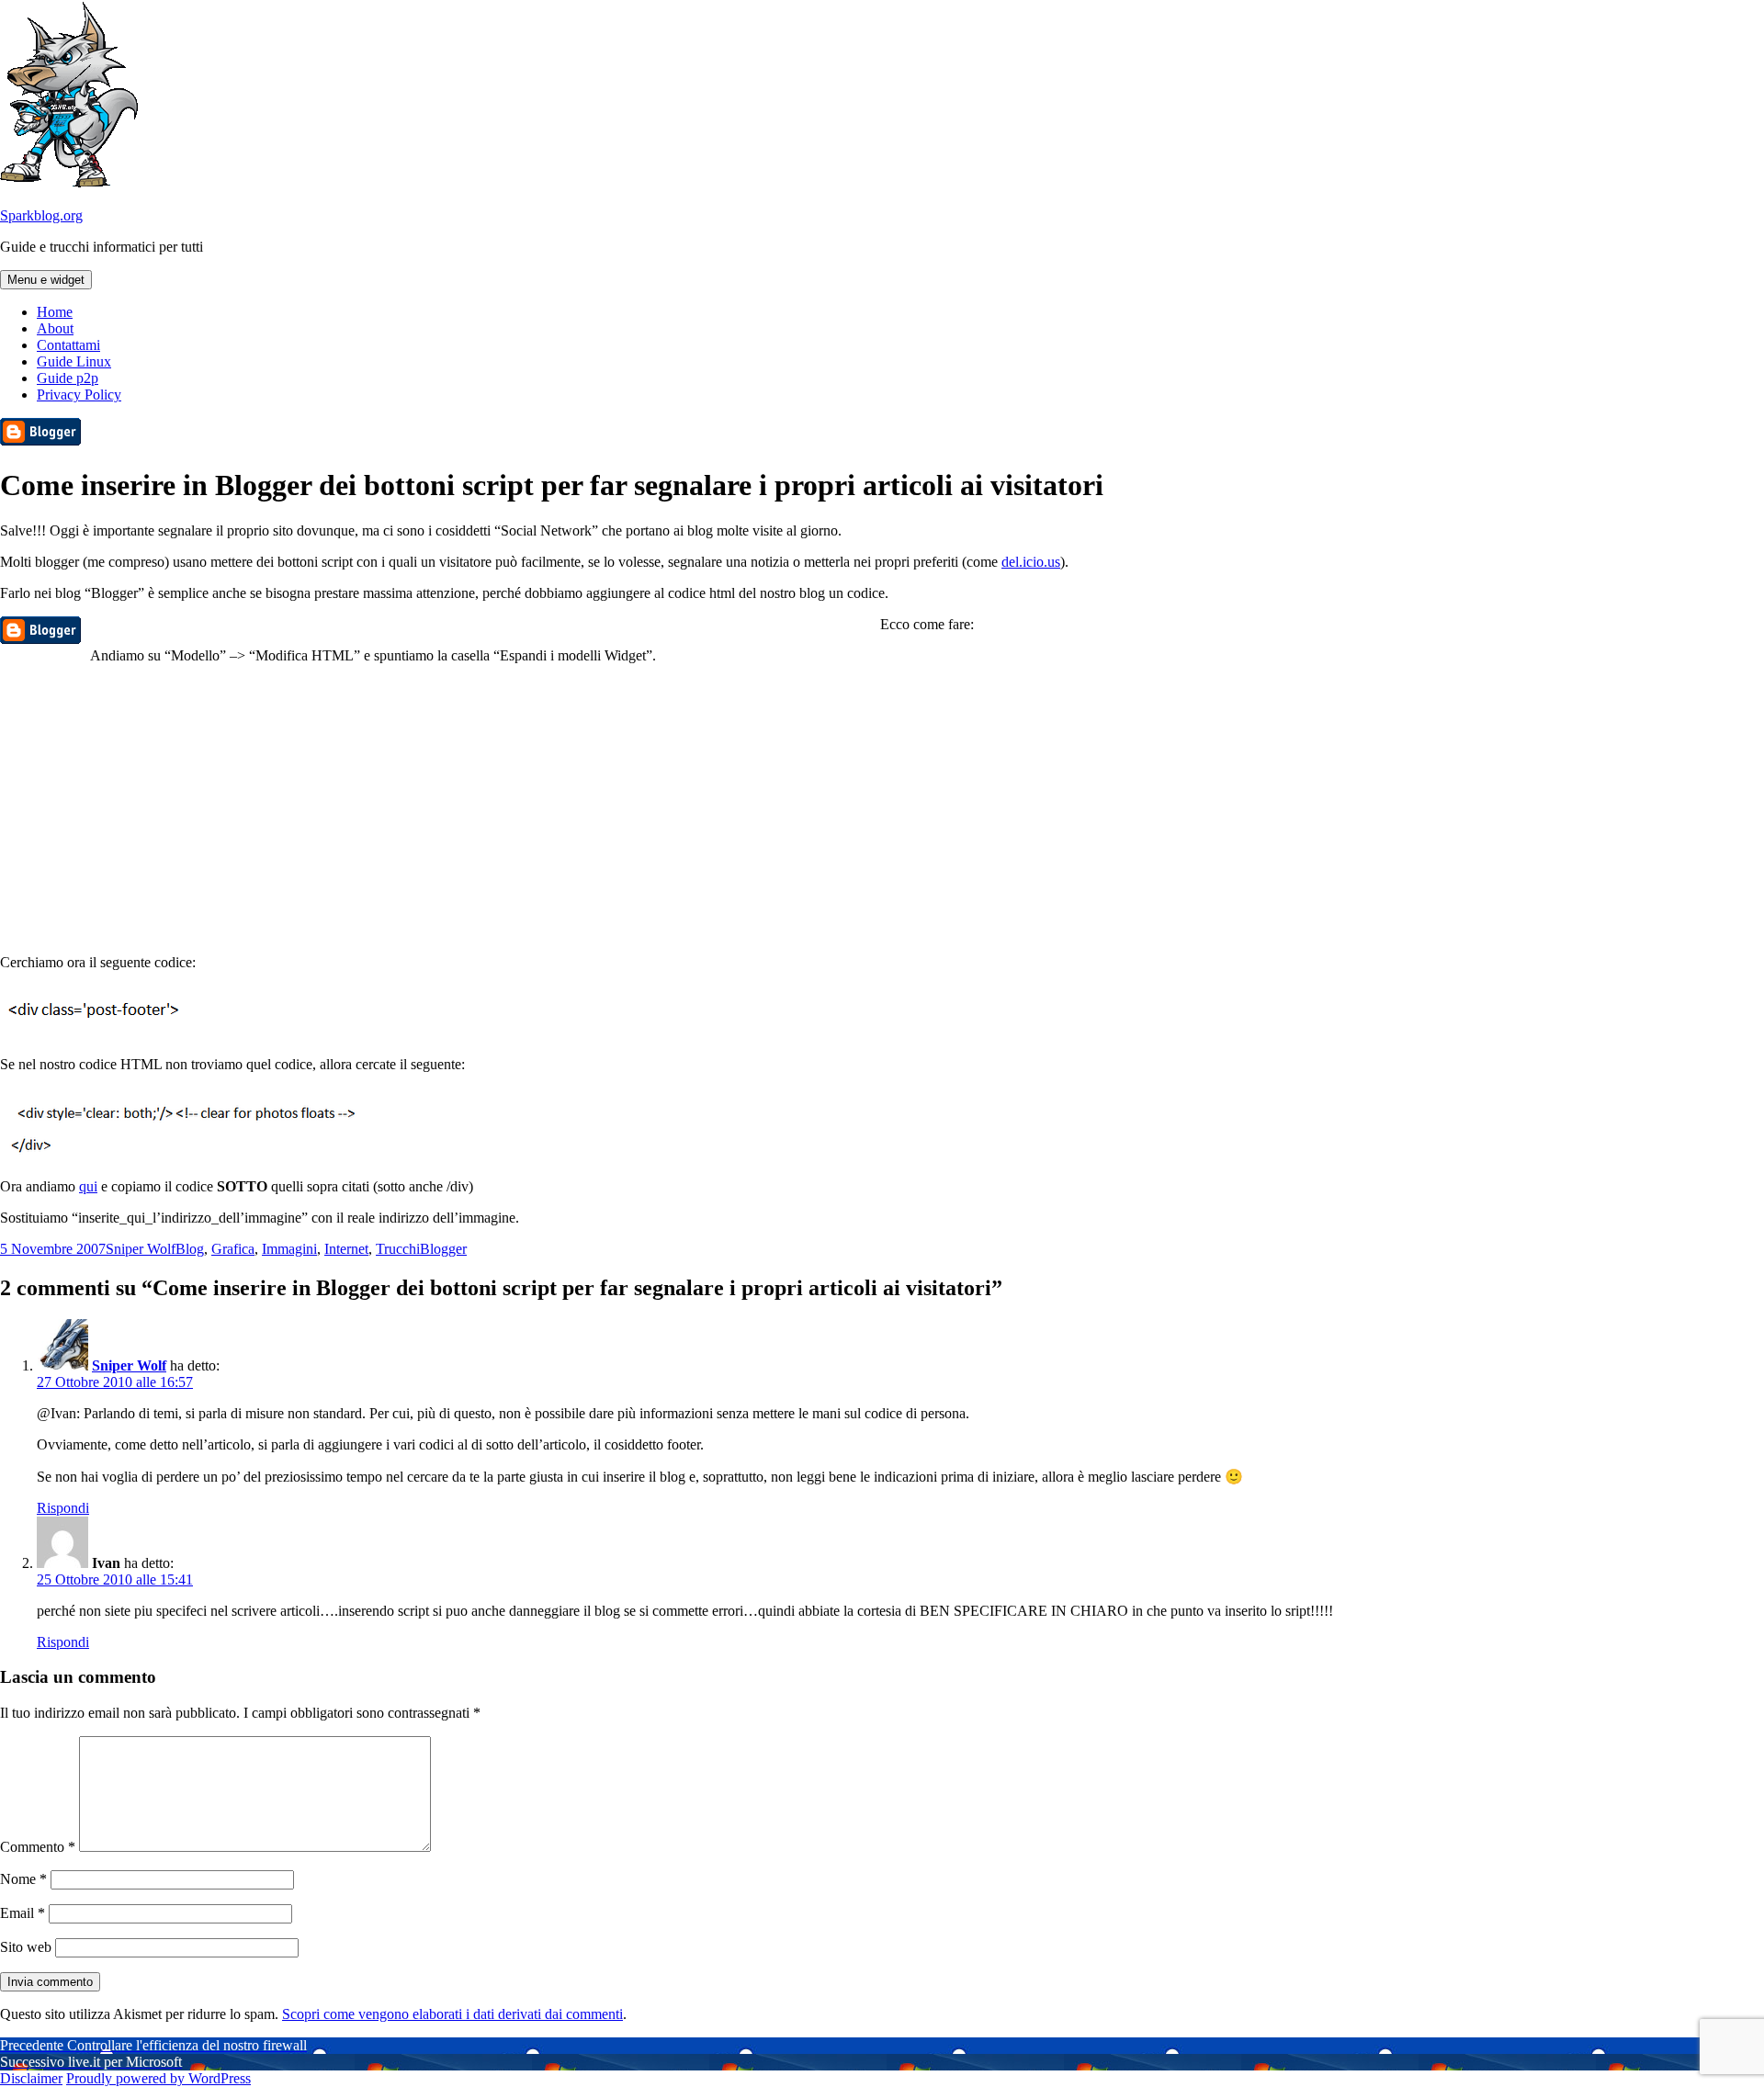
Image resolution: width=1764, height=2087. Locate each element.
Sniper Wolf (141, 1249)
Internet (346, 1249)
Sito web (26, 1947)
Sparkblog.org (41, 215)
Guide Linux (74, 361)
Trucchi (398, 1249)
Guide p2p (68, 378)
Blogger (443, 1249)
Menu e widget (46, 280)
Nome (23, 1879)
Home (55, 312)
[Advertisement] (882, 807)
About (55, 328)
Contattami (68, 345)
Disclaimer (31, 2078)
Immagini (289, 1249)
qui (88, 1186)
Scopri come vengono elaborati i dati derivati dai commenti (452, 2014)
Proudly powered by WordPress (158, 2078)
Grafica (233, 1249)
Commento (38, 1847)
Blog (190, 1249)
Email (23, 1913)
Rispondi (63, 1508)
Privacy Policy (79, 395)
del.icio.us (1031, 562)
